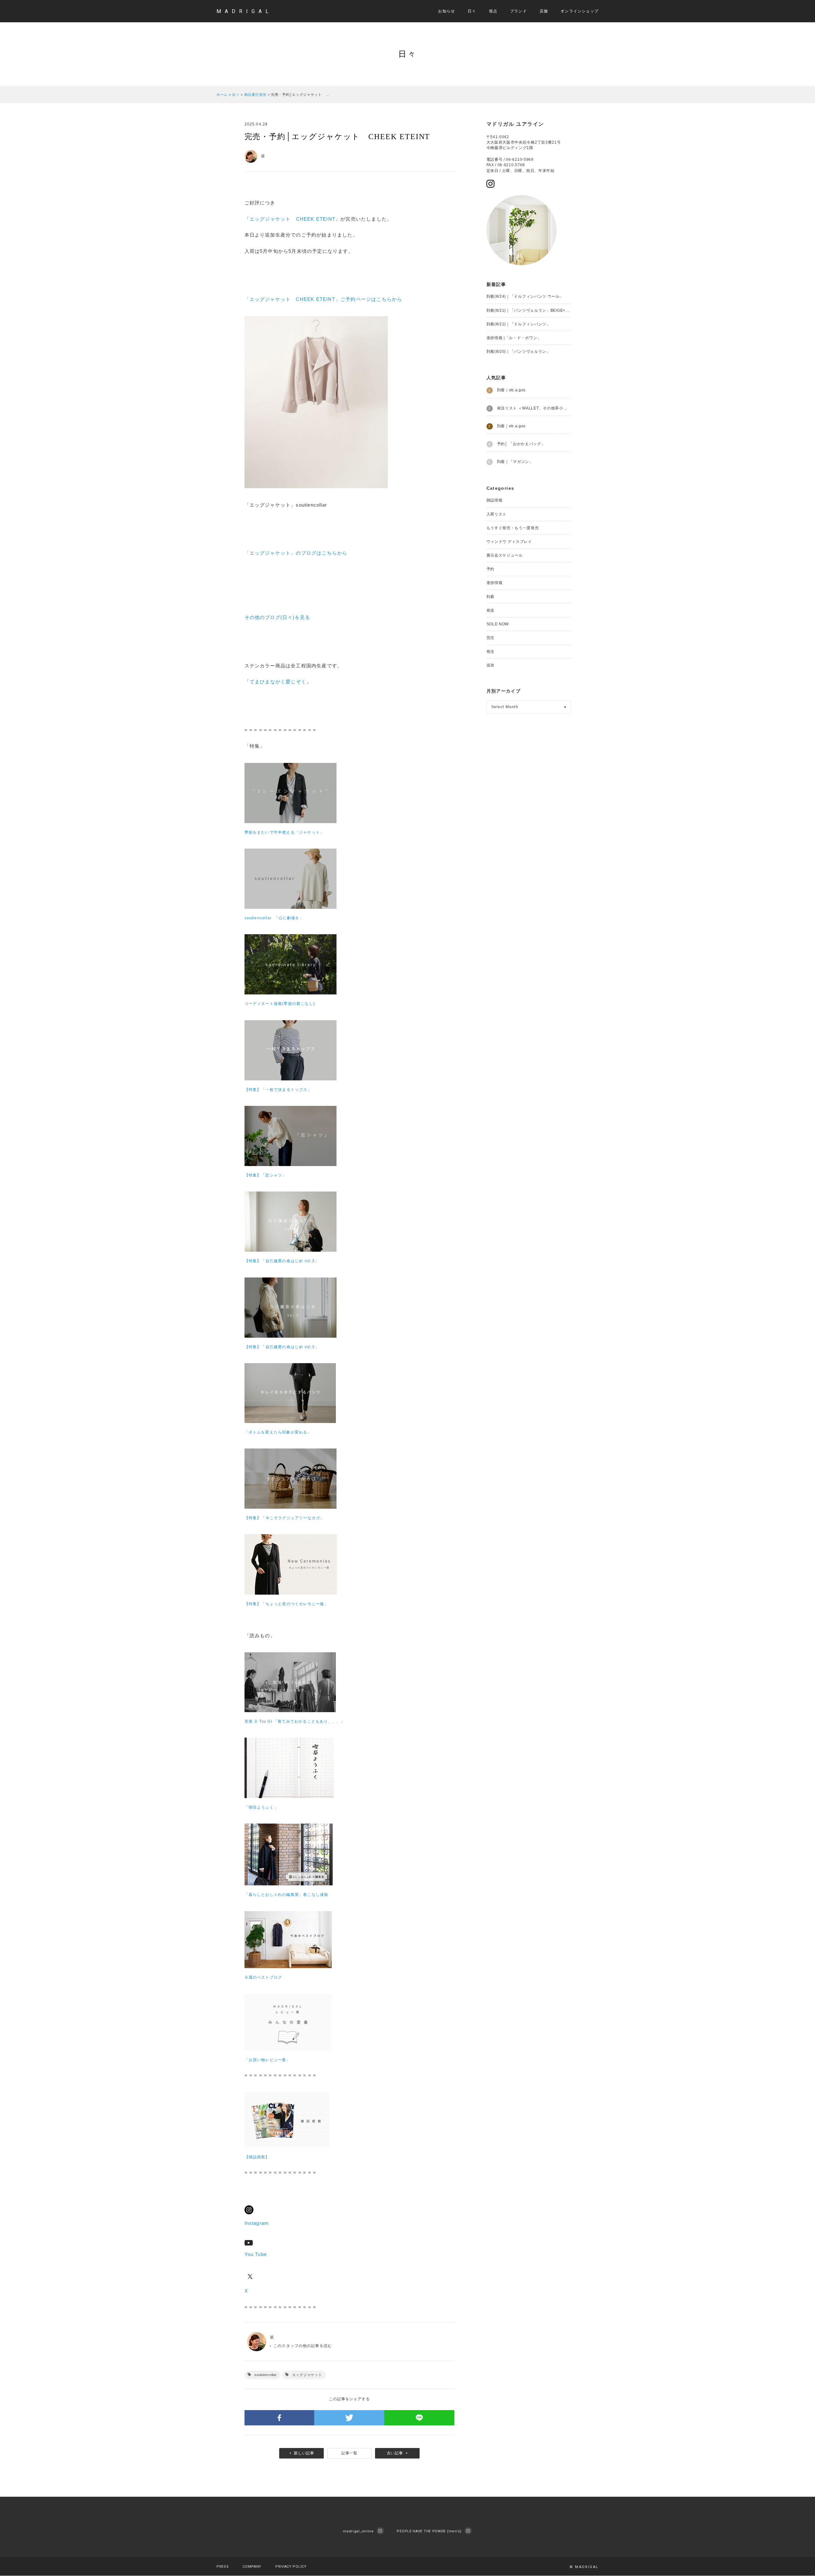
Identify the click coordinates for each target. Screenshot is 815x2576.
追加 (490, 665)
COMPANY (252, 2567)
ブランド (518, 11)
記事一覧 (349, 2453)
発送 (490, 610)
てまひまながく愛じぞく (278, 682)
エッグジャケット (307, 2375)
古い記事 (395, 2453)
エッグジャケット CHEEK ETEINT (292, 219)
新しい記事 (304, 2453)
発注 (490, 651)
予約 (490, 569)
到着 (490, 597)
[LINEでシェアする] (419, 2418)
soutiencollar (266, 2375)
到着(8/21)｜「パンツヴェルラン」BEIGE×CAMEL (529, 310)
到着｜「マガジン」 (515, 462)
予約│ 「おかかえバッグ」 (521, 444)
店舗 (544, 11)
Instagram (257, 2223)
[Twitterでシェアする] (349, 2418)
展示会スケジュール (505, 555)
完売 (490, 638)
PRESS (223, 2567)
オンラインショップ (580, 11)
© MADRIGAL (584, 2567)
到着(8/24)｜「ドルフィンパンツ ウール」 (525, 296)
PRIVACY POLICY (291, 2567)
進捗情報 (495, 583)
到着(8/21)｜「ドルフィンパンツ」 (518, 324)
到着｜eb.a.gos (511, 390)
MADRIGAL (244, 11)
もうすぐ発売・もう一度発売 (513, 528)
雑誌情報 (495, 500)
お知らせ (446, 11)
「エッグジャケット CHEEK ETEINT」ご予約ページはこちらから (323, 299)
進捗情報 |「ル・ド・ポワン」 (514, 338)
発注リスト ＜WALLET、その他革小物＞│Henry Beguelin (534, 408)
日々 (472, 11)
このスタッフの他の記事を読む (303, 2346)
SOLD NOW (498, 624)
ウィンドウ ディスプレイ (509, 542)
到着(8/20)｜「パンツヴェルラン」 (518, 352)
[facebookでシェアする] (280, 2418)
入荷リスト (497, 514)
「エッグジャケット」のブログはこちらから (296, 553)
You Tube (256, 2254)
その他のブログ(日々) (270, 617)
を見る (303, 617)
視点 (493, 11)
